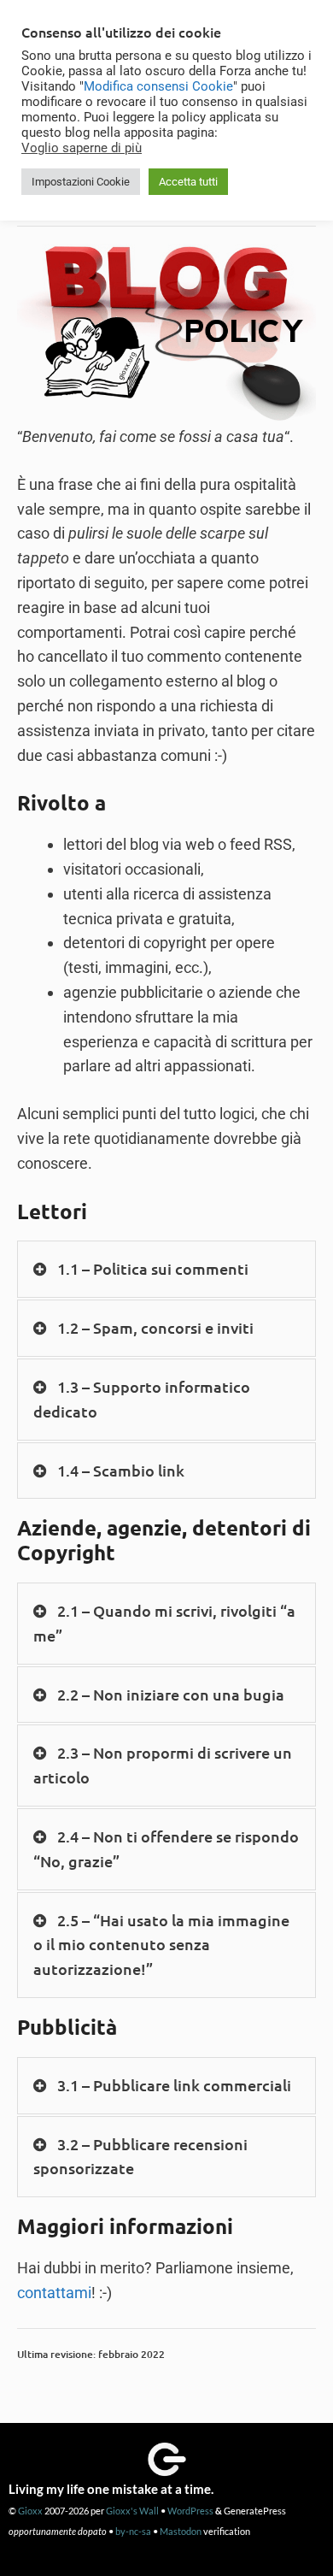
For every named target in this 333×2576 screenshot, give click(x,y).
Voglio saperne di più (82, 148)
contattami (54, 2293)
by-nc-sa (133, 2531)
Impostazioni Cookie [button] (81, 182)
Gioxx (30, 2511)
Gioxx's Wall (132, 2511)
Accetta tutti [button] (188, 182)
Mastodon (181, 2531)
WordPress (190, 2511)
